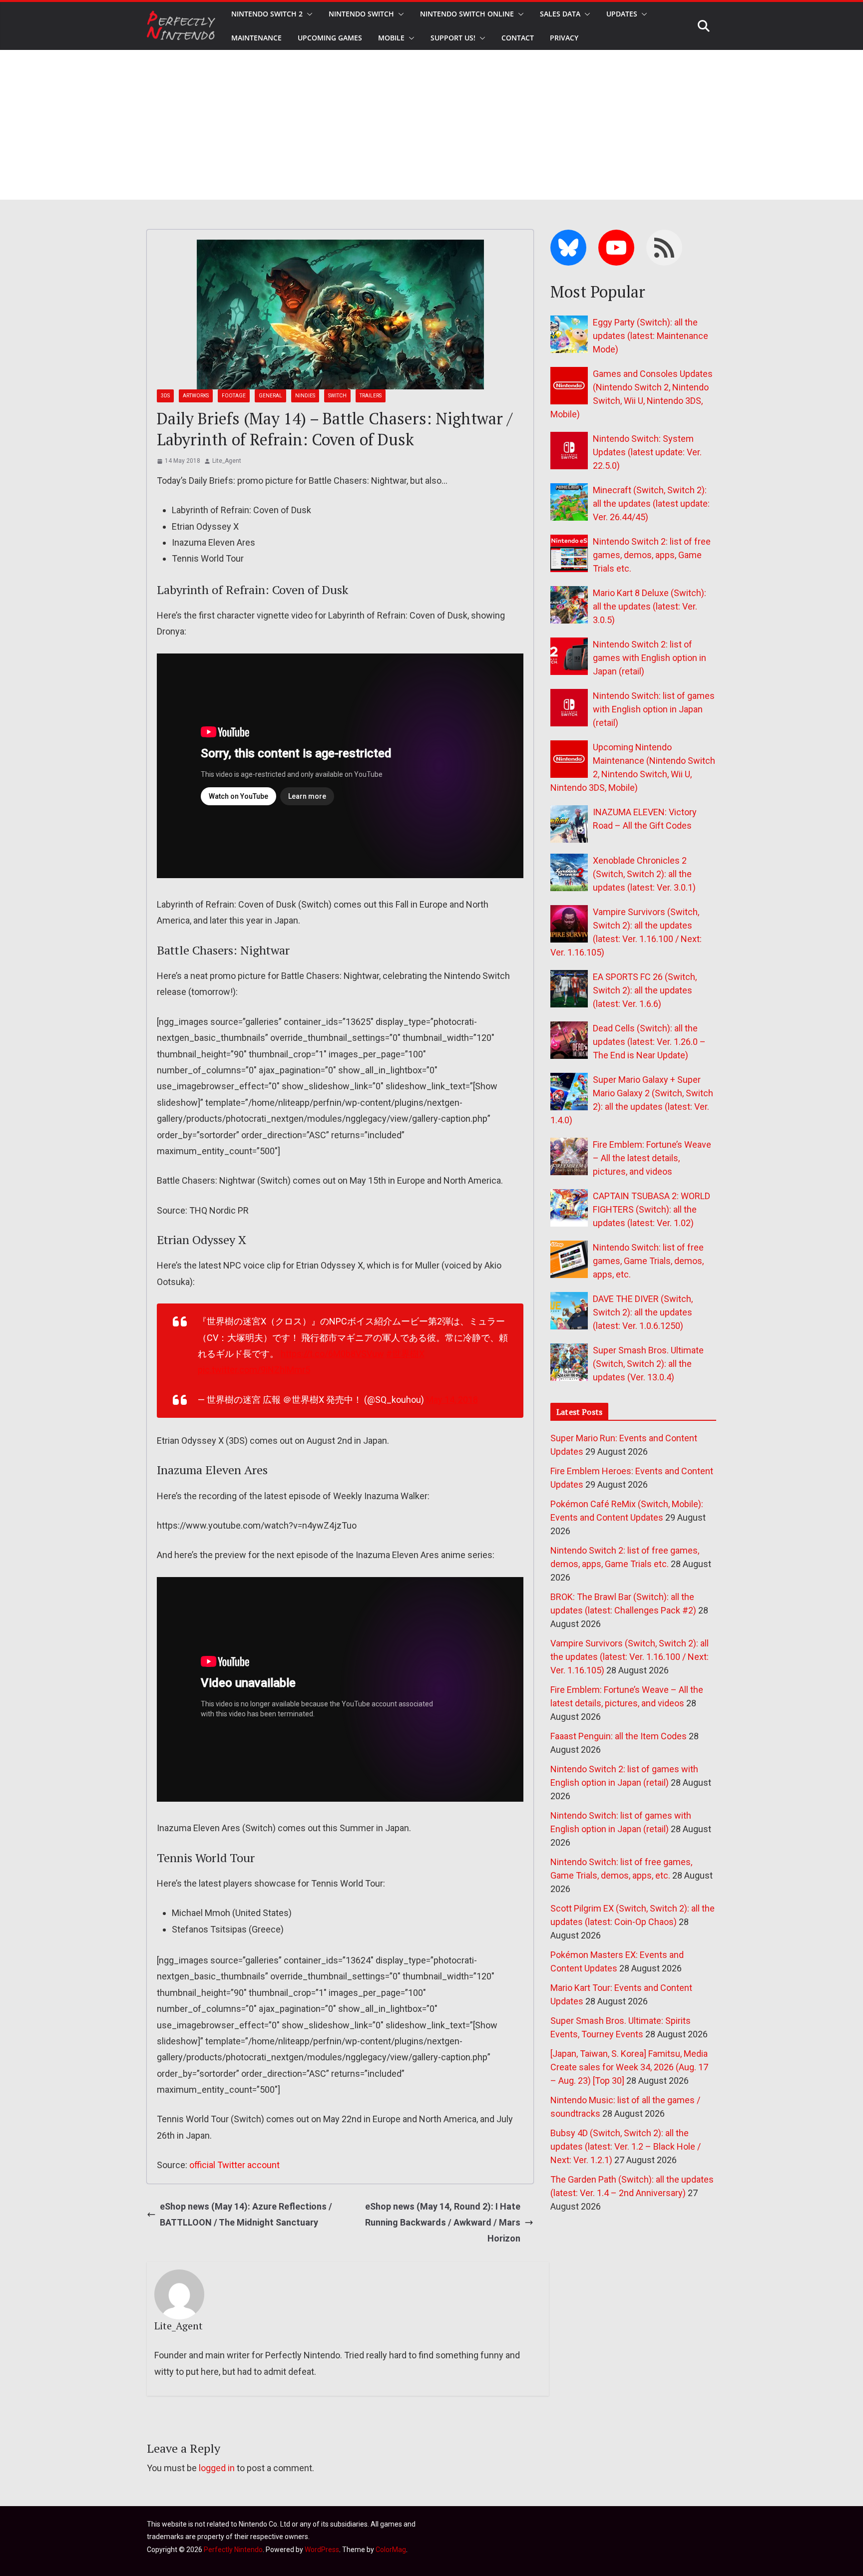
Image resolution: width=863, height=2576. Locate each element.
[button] (308, 14)
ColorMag (391, 2550)
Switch (337, 396)
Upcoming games (330, 38)
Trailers (371, 396)
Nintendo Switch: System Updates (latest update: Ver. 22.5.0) (647, 452)
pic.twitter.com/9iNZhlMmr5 (254, 1370)
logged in (217, 2468)
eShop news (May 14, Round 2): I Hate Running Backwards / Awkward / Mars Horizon (443, 2223)
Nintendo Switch (361, 14)
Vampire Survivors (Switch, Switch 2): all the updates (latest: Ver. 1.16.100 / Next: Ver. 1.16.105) (630, 1657)
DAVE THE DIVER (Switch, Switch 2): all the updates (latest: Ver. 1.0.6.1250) (643, 1312)
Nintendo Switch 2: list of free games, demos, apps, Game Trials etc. (652, 555)
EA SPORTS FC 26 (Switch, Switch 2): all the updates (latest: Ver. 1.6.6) (645, 990)
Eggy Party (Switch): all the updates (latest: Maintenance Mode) (650, 336)
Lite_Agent (227, 461)
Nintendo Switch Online (467, 14)
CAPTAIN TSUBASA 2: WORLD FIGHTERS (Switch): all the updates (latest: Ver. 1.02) (651, 1209)
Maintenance (256, 38)
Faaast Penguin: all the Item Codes (619, 1736)
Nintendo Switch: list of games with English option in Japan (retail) (654, 709)
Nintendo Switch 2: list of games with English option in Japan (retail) (649, 658)
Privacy (564, 38)
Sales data (560, 14)
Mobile (391, 38)
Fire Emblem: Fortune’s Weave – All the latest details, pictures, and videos (652, 1158)
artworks (196, 396)
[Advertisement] (431, 125)
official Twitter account (234, 2165)
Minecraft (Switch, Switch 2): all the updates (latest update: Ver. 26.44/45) (651, 503)
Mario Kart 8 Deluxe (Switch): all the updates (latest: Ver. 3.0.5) (649, 606)
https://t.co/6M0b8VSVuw (332, 1354)
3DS (165, 396)
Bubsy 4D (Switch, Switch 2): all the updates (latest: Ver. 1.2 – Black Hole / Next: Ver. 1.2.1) (626, 2146)
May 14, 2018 (452, 1400)
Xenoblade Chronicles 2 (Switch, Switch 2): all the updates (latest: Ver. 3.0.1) (644, 874)
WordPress (322, 2550)
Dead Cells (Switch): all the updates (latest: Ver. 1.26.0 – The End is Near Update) (649, 1042)
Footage (234, 396)
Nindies (305, 396)
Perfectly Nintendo (233, 2550)
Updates (622, 14)
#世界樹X (405, 1354)
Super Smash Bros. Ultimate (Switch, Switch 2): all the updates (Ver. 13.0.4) (648, 1364)
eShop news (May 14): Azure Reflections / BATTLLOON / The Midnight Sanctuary (246, 2214)
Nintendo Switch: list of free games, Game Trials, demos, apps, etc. (648, 1261)
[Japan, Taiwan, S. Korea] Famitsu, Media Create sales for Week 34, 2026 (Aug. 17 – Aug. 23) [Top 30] (629, 2067)
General (270, 396)
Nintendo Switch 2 (267, 14)
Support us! (453, 38)
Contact (518, 38)
